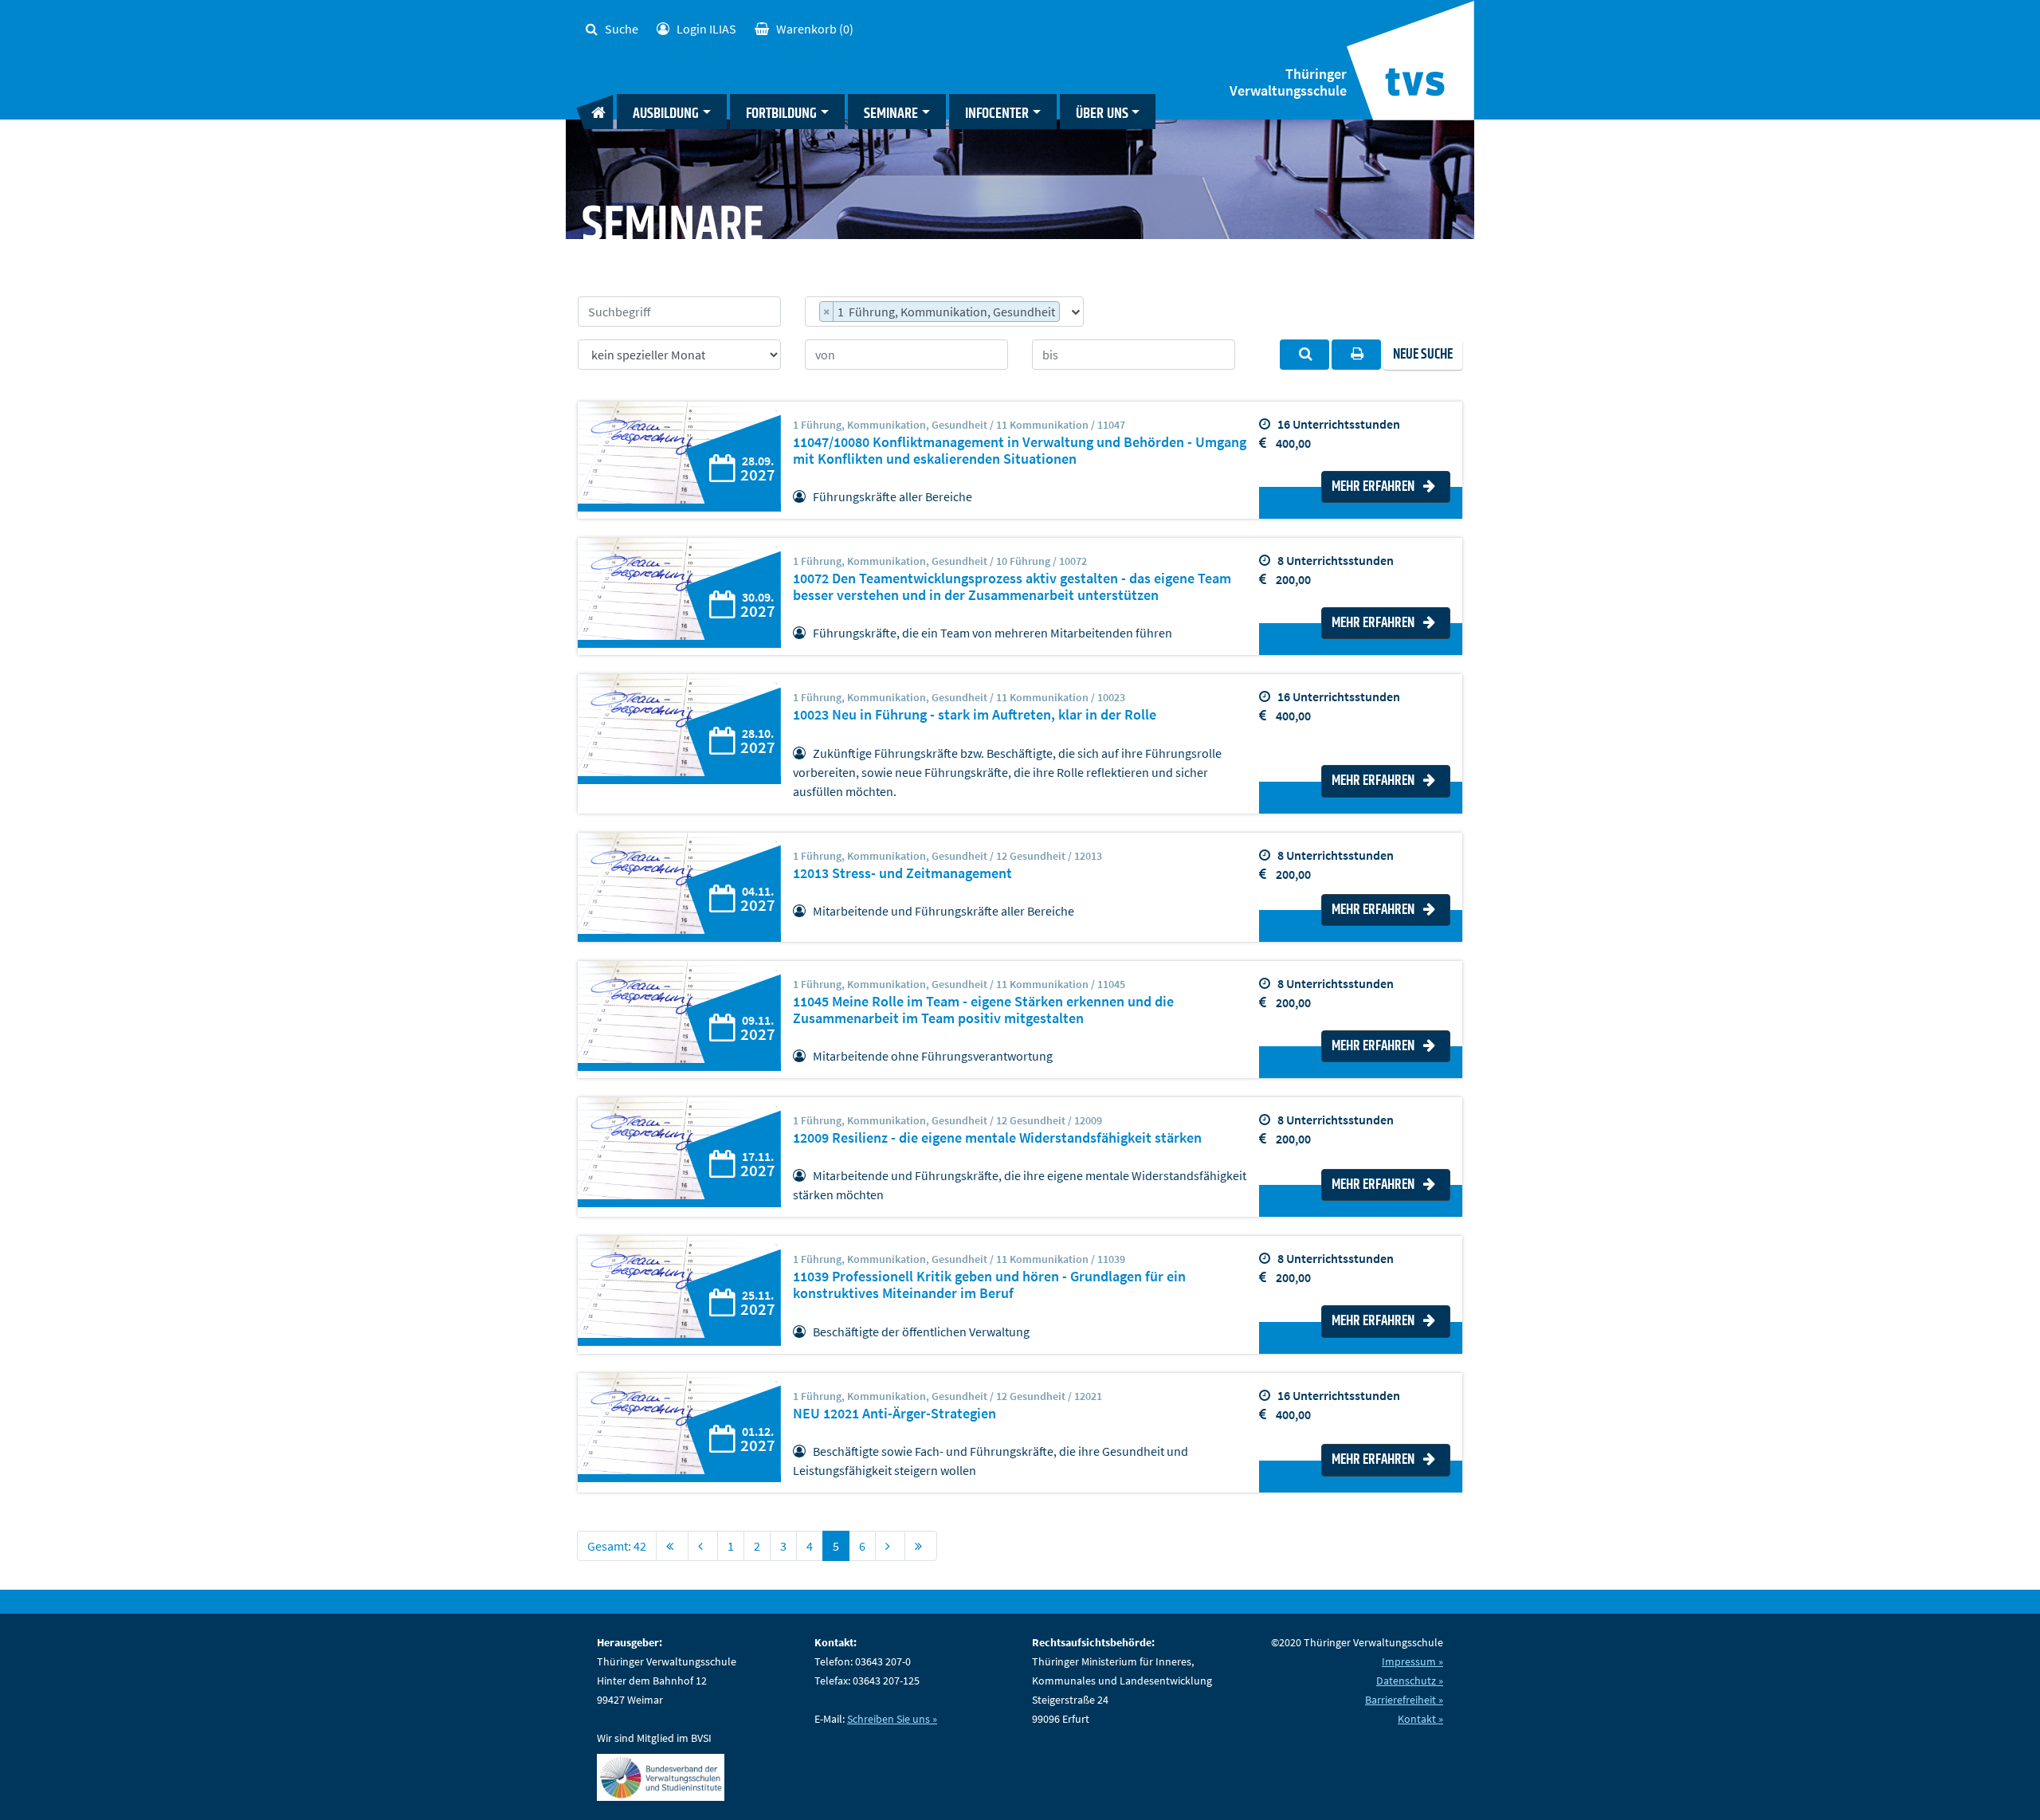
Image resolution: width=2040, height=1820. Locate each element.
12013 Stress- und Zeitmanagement (902, 873)
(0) (815, 29)
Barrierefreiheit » (1404, 1700)
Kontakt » (1420, 1719)
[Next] (890, 1546)
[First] (672, 1546)
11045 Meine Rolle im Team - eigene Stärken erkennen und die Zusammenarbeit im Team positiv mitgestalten (983, 1010)
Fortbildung (781, 114)
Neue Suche (1423, 355)
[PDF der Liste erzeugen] (1356, 355)
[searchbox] (1068, 314)
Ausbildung (666, 114)
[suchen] (1304, 355)
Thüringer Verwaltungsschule (1288, 82)
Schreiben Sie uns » (892, 1719)
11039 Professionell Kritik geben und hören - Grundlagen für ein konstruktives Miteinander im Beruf (989, 1285)
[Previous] (703, 1546)
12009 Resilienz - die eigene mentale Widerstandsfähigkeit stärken (997, 1138)
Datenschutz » (1410, 1681)
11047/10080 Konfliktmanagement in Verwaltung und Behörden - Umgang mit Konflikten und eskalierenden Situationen (1020, 451)
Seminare (891, 114)
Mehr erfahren (1374, 487)
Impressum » (1412, 1661)
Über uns (1102, 114)
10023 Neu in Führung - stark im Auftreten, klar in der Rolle (975, 715)
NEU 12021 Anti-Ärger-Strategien (894, 1414)
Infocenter (997, 114)
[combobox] (944, 312)
